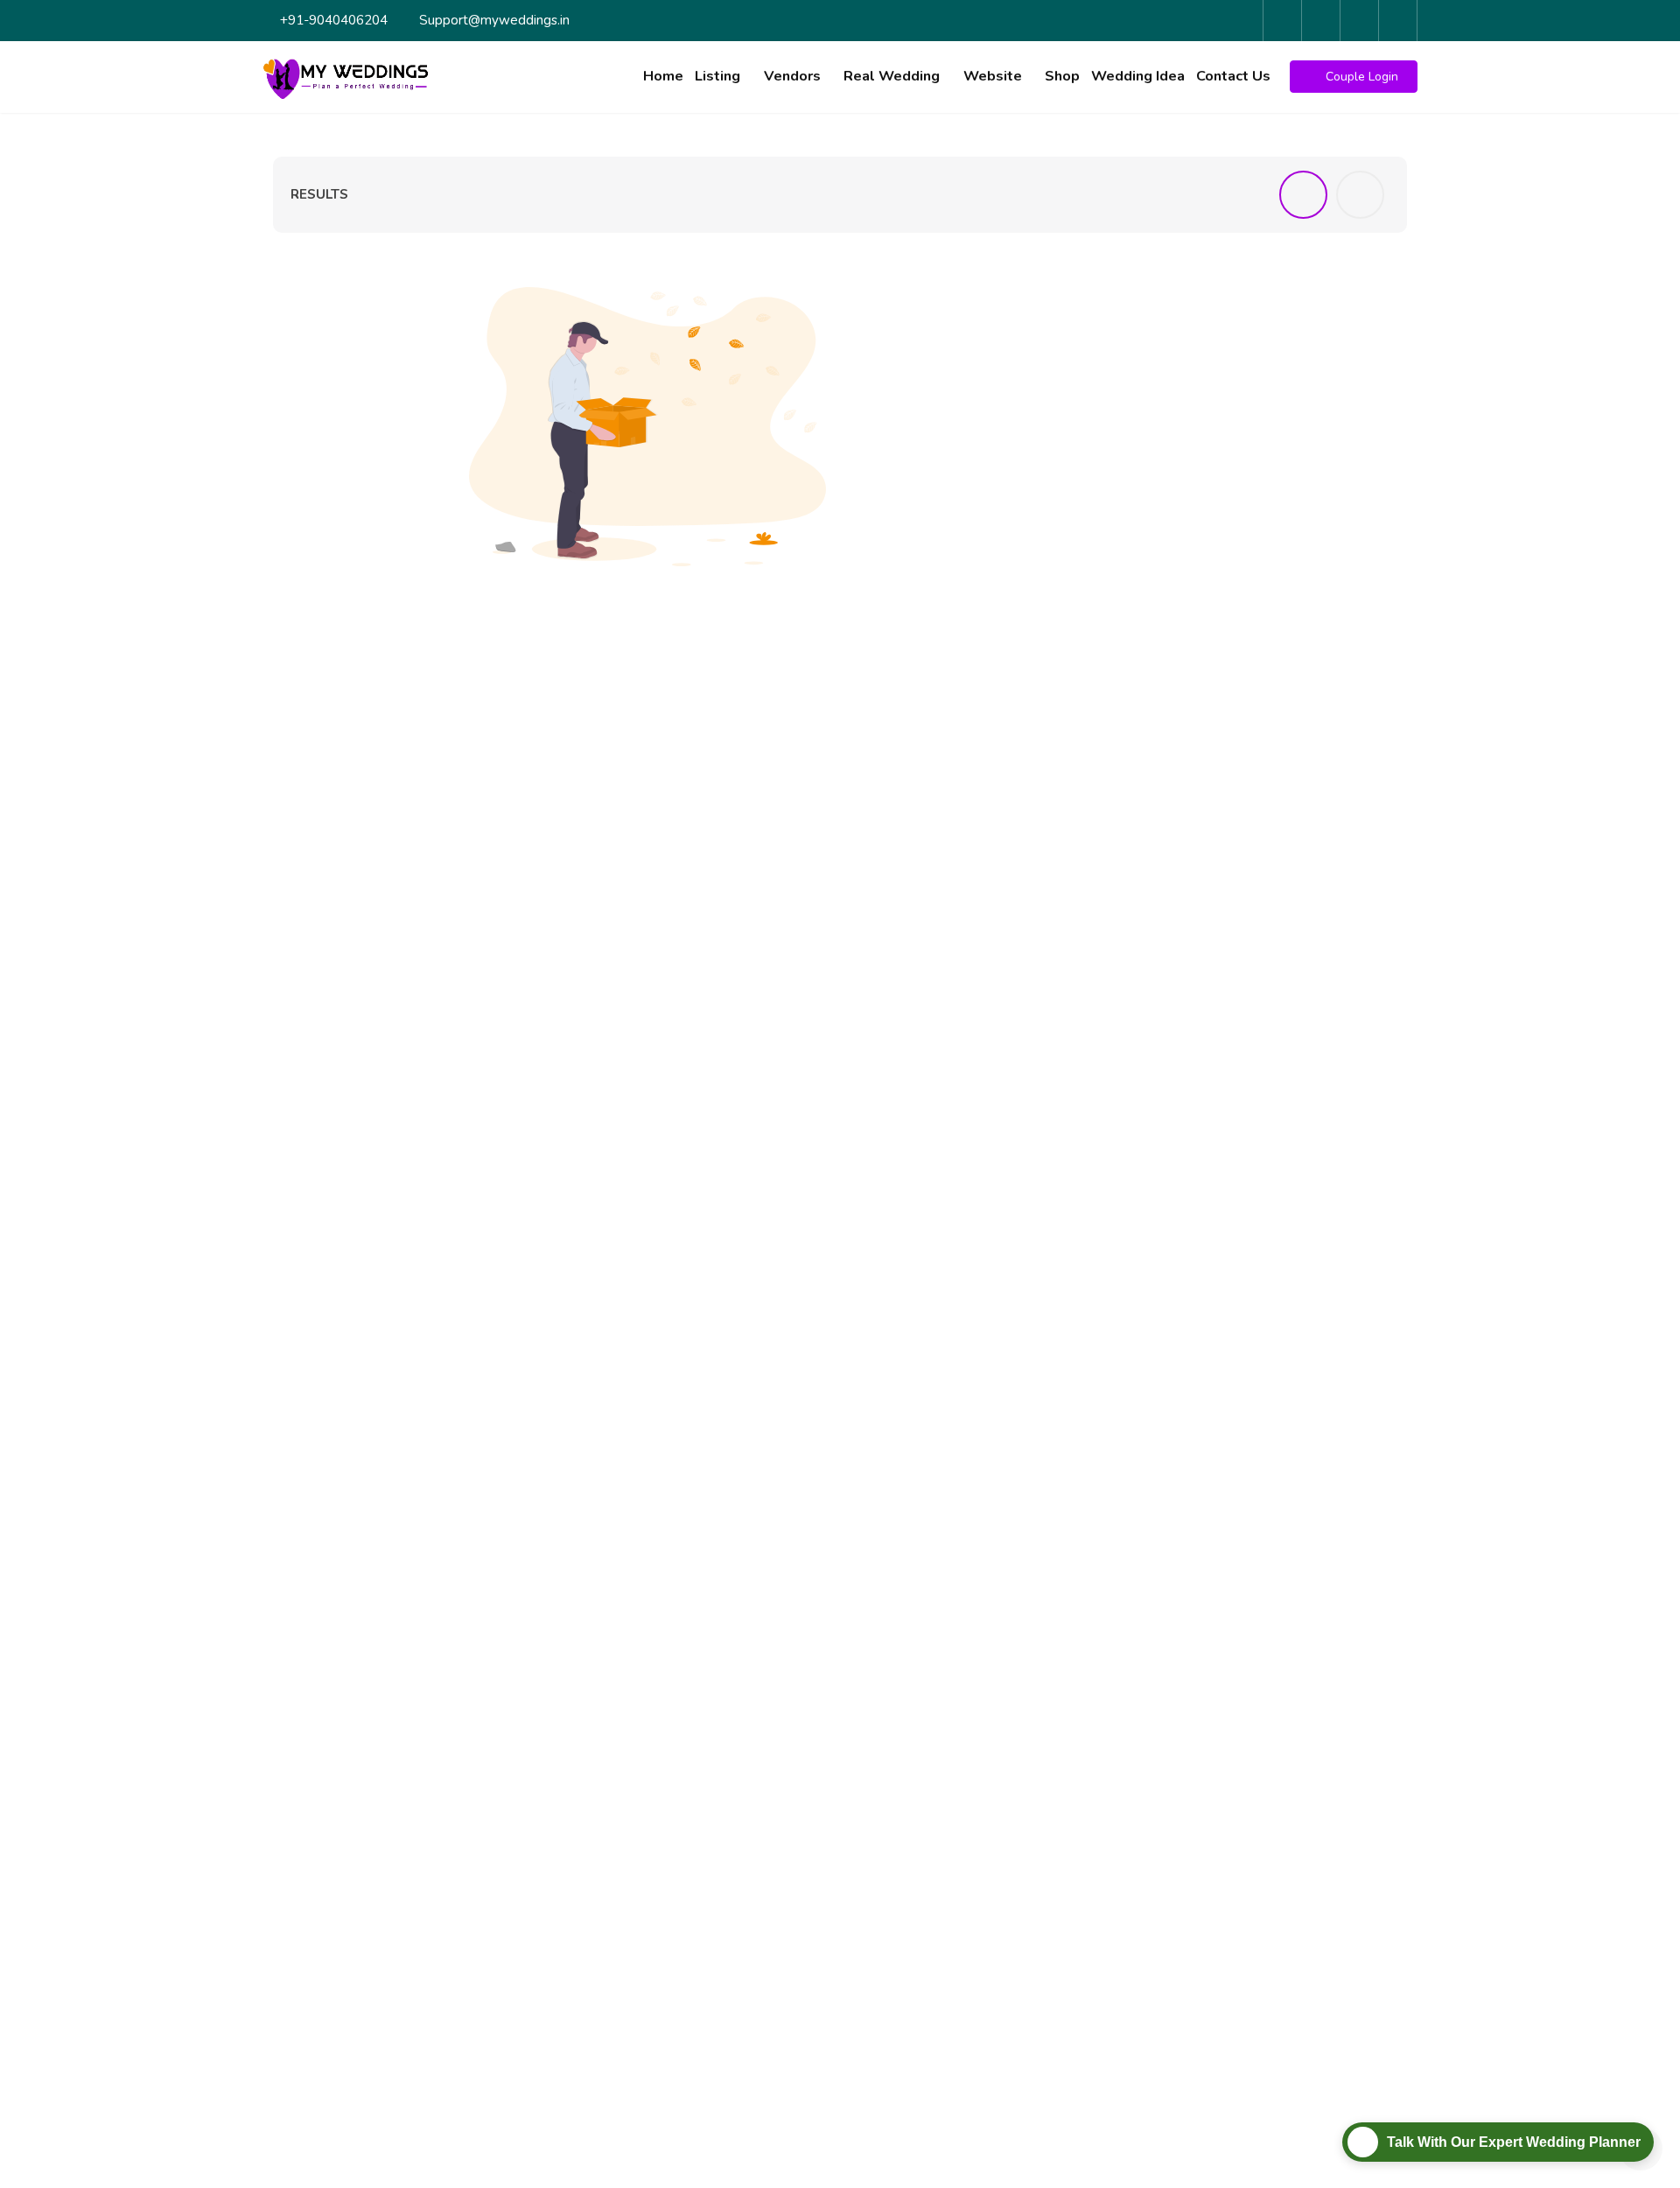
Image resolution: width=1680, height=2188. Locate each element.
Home (663, 76)
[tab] (1303, 195)
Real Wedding (892, 76)
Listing (717, 76)
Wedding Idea (1138, 76)
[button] (1354, 77)
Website (993, 76)
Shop (1062, 76)
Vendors (792, 76)
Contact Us (1233, 76)
